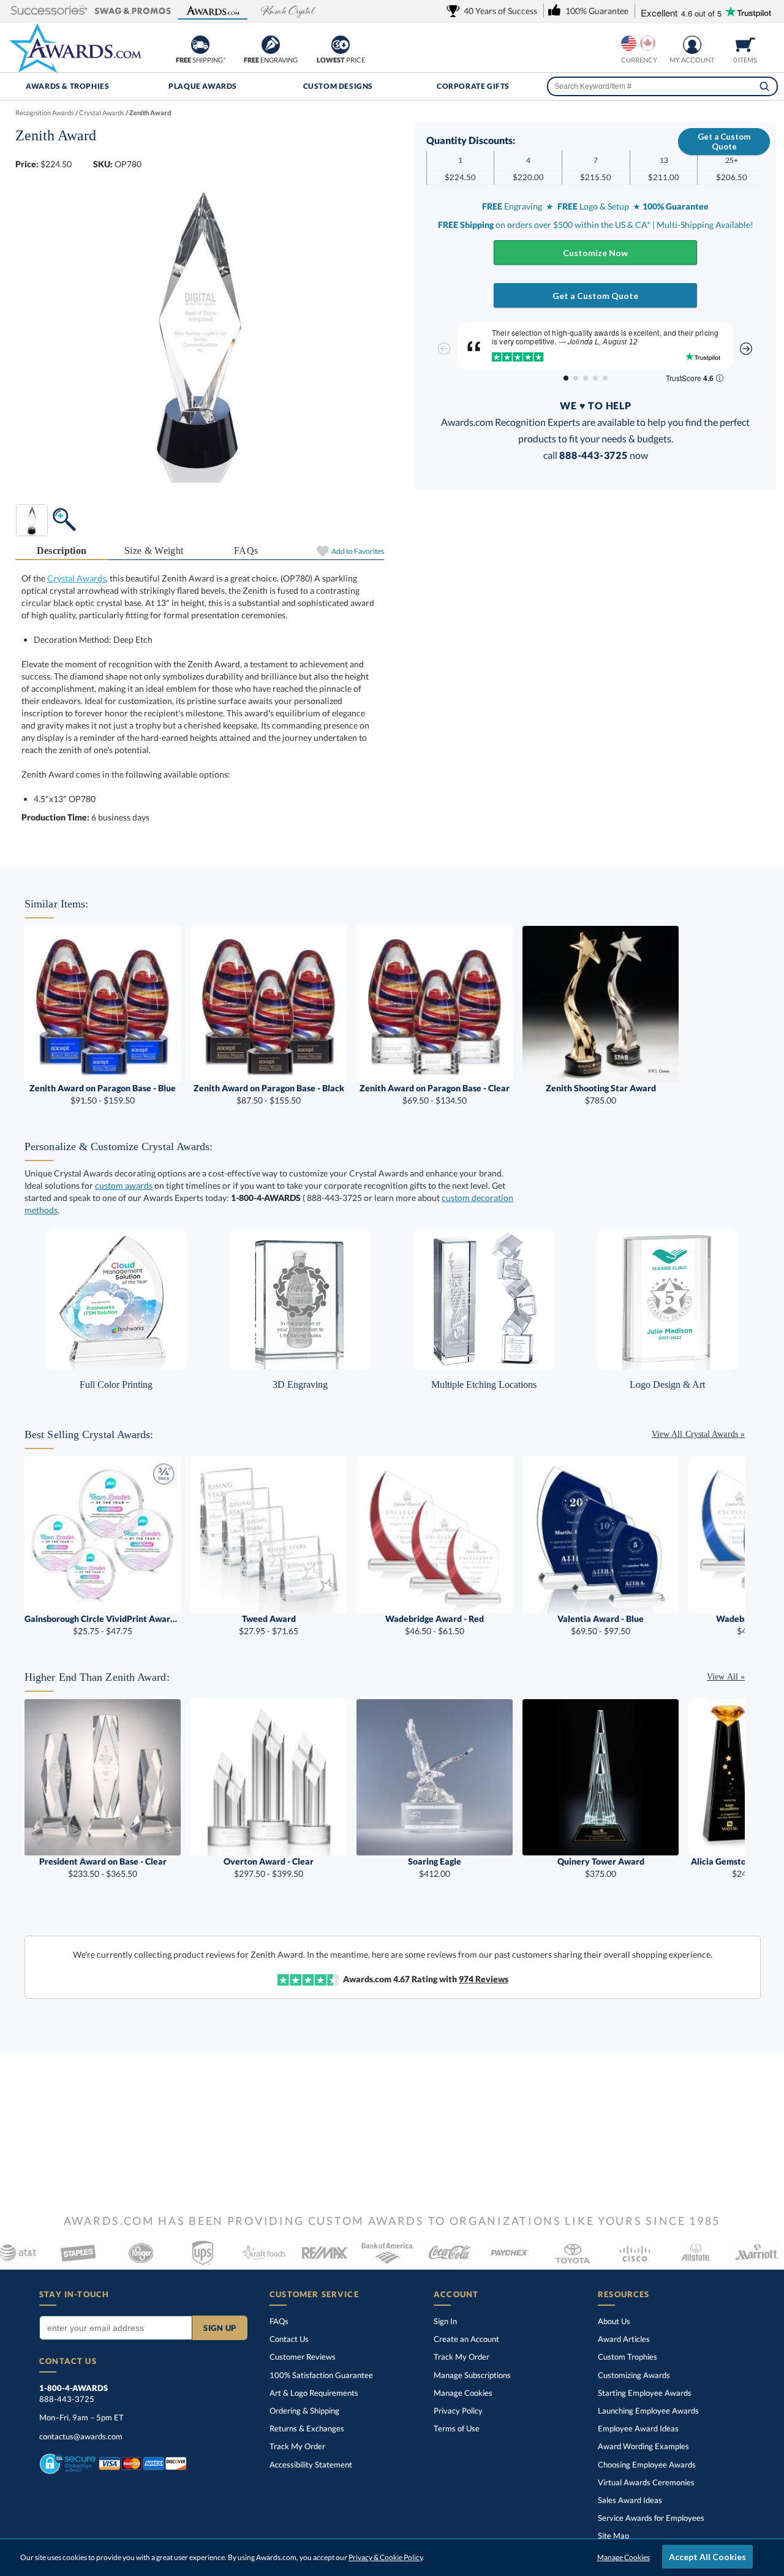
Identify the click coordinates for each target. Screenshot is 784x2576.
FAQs (246, 551)
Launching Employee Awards (648, 2411)
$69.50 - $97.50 (601, 1625)
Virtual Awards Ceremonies (646, 2482)
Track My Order (297, 2446)
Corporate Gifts (473, 86)
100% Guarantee (321, 2375)
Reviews (484, 1979)
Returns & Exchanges (307, 2428)
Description (62, 551)
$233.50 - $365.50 (103, 1867)
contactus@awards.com (81, 2436)
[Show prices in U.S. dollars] (629, 43)
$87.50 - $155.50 (269, 1094)
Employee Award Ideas (638, 2428)
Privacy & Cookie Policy (386, 2557)
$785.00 (601, 1094)
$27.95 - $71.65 (269, 1625)
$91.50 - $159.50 (103, 1094)
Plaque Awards (203, 86)
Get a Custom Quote (724, 142)
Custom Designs (338, 86)
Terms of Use (457, 2428)
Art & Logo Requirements (314, 2393)
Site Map (613, 2536)
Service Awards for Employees (651, 2518)
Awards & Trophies (67, 86)
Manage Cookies (463, 2393)
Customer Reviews (303, 2357)
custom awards (124, 1185)
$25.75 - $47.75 (103, 1625)
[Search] (764, 86)
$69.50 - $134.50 (435, 1094)
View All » (726, 1677)
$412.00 (435, 1867)
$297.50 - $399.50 (269, 1867)
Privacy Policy (458, 2411)
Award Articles (624, 2339)
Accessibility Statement (311, 2464)
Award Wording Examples (643, 2446)
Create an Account (466, 2339)
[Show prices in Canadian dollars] (648, 43)
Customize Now (595, 253)
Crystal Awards (77, 578)
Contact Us (289, 2339)
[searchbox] (662, 86)
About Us (614, 2321)
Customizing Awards (634, 2375)
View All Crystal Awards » (698, 1434)
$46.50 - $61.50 (435, 1625)
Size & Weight (154, 551)
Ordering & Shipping (304, 2411)
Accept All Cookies (707, 2557)
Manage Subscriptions (472, 2375)
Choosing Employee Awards (647, 2464)
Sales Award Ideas (630, 2500)
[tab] (62, 551)
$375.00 (601, 1867)
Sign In (445, 2321)
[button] (49, 11)
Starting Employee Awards (645, 2393)
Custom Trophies (628, 2357)
